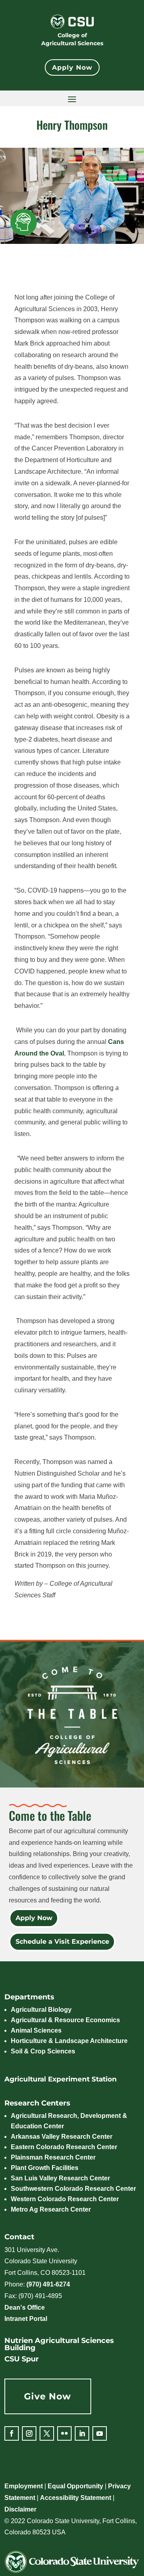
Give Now (48, 2396)
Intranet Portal (26, 2319)
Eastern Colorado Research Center (64, 2147)
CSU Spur (22, 2359)
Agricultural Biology (41, 2010)
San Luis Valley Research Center (60, 2178)
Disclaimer (20, 2509)
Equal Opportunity (75, 2486)
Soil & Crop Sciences (43, 2051)
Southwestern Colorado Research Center (73, 2189)
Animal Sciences (36, 2030)
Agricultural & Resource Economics (65, 2020)
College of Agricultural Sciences (72, 39)
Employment (24, 2486)
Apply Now (72, 67)
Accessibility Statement (76, 2498)
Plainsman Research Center (53, 2157)
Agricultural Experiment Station (61, 2079)
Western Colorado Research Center (65, 2199)
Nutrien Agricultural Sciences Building (59, 2344)
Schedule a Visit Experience (62, 1942)
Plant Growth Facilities (45, 2168)
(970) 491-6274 (48, 2284)
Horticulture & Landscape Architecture (69, 2041)
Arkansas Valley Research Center (62, 2137)
